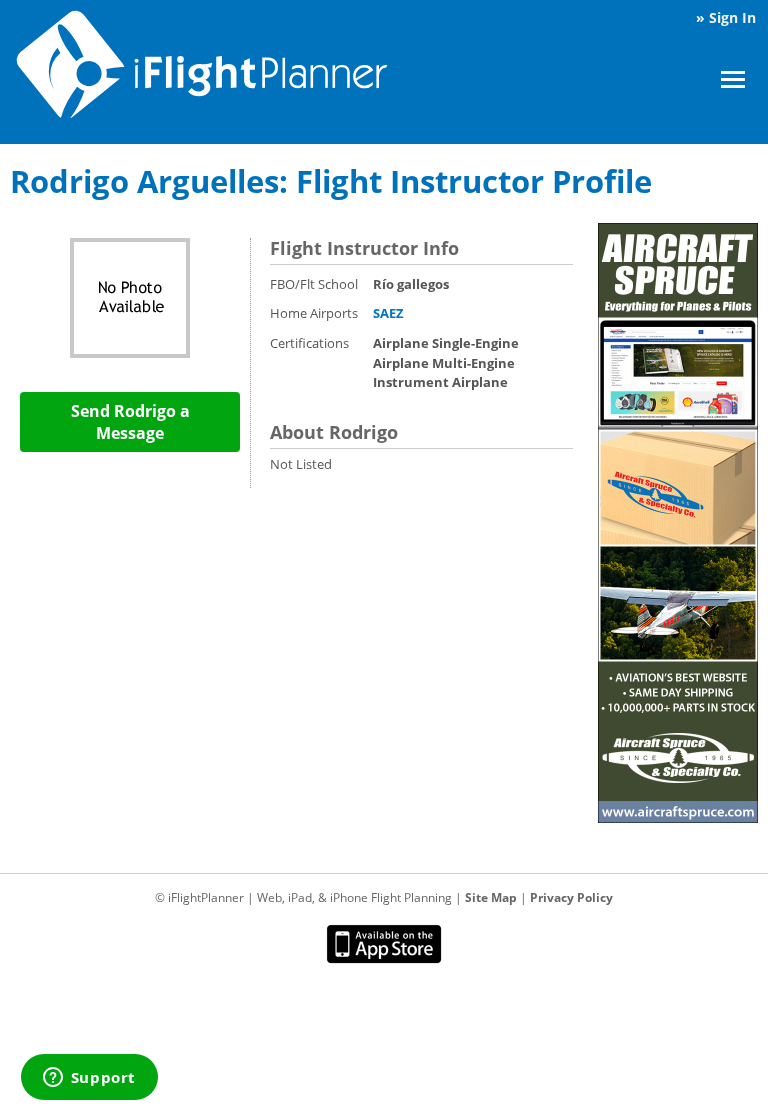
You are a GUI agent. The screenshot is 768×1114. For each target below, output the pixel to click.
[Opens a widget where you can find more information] (89, 1079)
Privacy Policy (571, 897)
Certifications (309, 343)
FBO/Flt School (314, 284)
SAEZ (388, 313)
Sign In (732, 17)
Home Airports (314, 313)
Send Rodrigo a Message (130, 422)
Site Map (491, 897)
